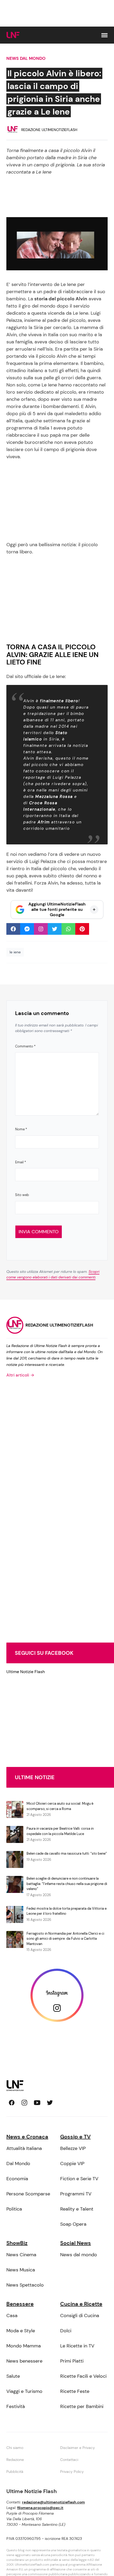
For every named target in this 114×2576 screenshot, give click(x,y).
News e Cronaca (27, 2137)
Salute (13, 2376)
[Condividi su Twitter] (55, 929)
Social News (76, 2243)
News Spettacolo (25, 2285)
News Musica (21, 2270)
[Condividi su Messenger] (27, 929)
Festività (16, 2406)
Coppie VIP (72, 2163)
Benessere (20, 2304)
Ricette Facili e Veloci (83, 2376)
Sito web (22, 1195)
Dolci (66, 2331)
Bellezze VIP (73, 2148)
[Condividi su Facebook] (13, 929)
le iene (15, 952)
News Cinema (21, 2255)
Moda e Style (21, 2331)
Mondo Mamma (24, 2346)
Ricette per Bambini (82, 2406)
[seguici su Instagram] (24, 2103)
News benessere (24, 2361)
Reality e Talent (77, 2209)
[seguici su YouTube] (37, 2103)
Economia (17, 2179)
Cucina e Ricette (81, 2304)
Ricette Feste (75, 2391)
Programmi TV (76, 2194)
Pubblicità (15, 2472)
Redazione (15, 2460)
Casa (12, 2316)
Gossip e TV (75, 2137)
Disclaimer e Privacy (78, 2448)
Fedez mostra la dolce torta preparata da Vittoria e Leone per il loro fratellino (67, 1911)
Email (21, 1162)
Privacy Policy (72, 2472)
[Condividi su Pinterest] (82, 929)
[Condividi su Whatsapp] (68, 929)
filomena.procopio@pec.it (40, 2508)
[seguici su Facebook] (12, 2103)
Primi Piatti (72, 2361)
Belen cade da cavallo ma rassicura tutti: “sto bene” (67, 1853)
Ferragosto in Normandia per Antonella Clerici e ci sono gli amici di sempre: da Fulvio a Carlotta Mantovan (65, 1939)
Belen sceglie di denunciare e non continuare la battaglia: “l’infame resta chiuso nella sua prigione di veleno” (67, 1884)
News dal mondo (26, 58)
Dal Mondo (18, 2163)
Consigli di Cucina (80, 2316)
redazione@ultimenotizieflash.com (53, 2502)
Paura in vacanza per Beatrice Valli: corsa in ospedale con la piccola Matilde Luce (60, 1831)
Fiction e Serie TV (79, 2179)
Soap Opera (73, 2224)
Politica (14, 2209)
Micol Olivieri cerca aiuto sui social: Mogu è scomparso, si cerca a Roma (60, 1806)
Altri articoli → (20, 1375)
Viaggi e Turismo (24, 2391)
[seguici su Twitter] (50, 2103)
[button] (104, 35)
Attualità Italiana (24, 2148)
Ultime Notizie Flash (26, 1672)
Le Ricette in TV (77, 2346)
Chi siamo (15, 2448)
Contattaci (69, 2460)
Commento (25, 1046)
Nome (21, 1129)
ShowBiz (17, 2243)
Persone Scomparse (28, 2194)
